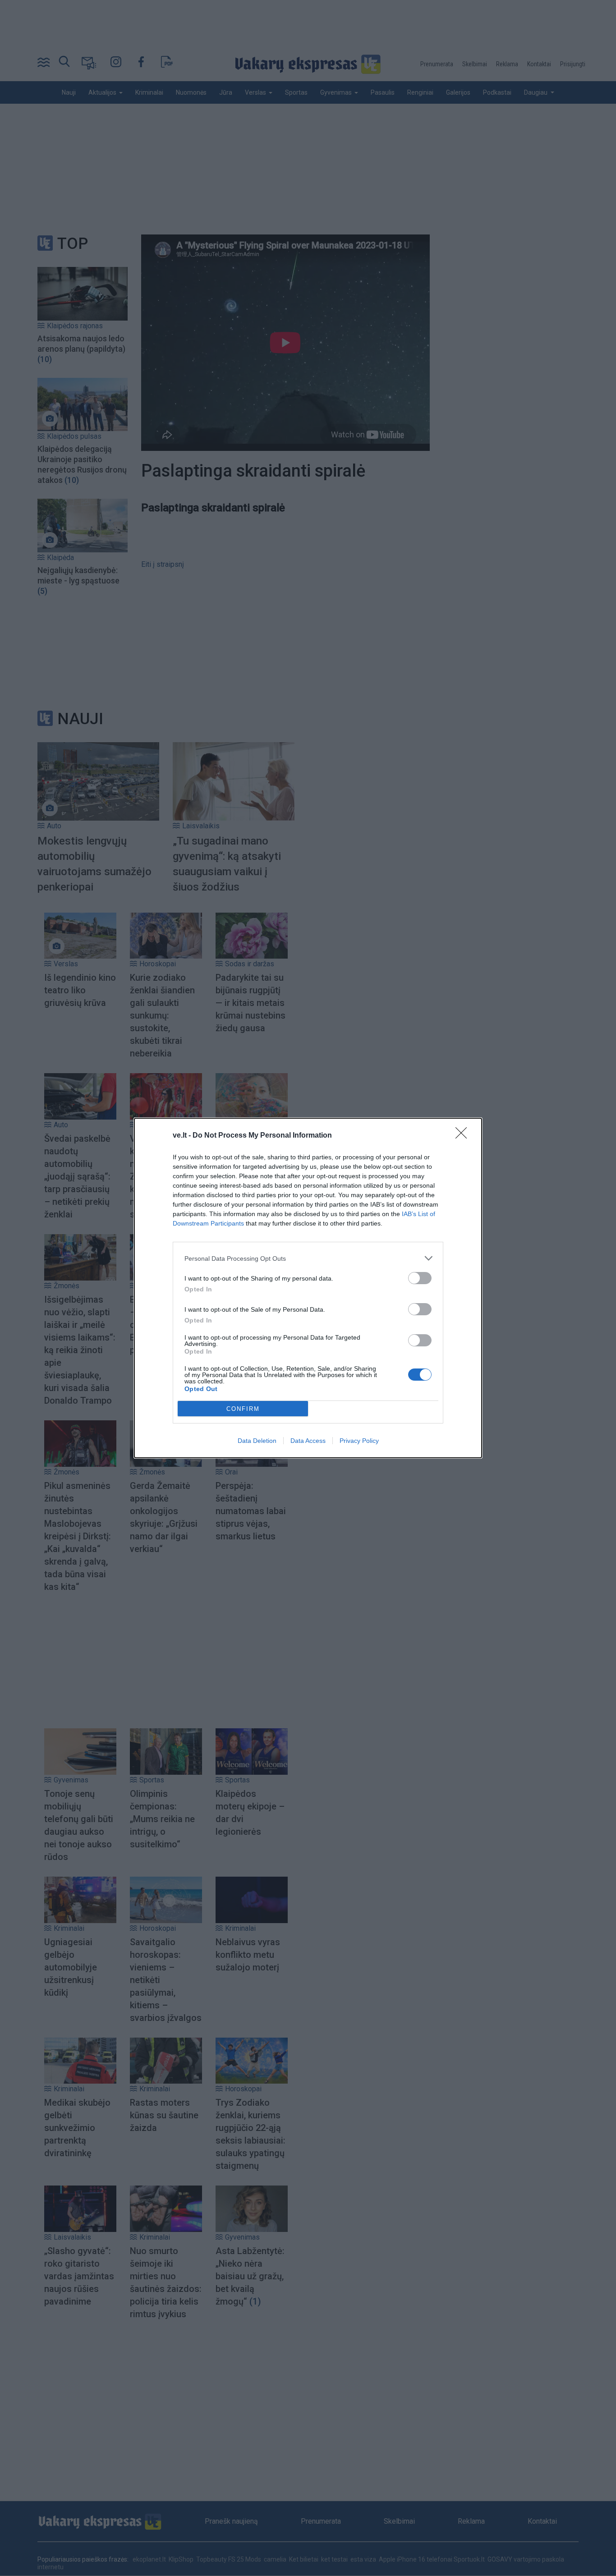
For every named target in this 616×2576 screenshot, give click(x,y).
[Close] (464, 1136)
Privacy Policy (359, 1441)
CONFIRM (243, 1409)
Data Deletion (257, 1441)
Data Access (308, 1441)
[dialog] (308, 1288)
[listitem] (308, 1258)
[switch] (420, 1278)
